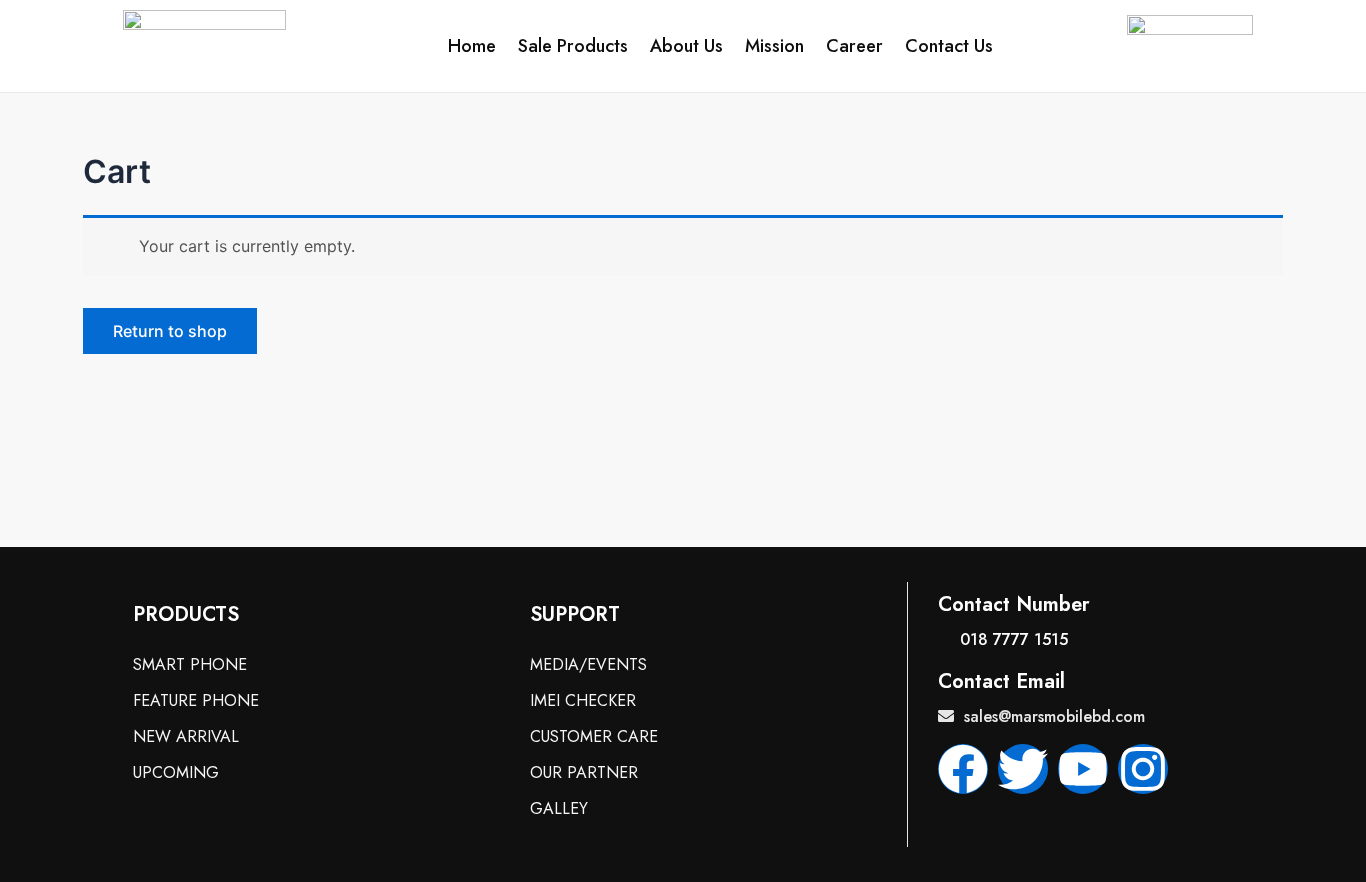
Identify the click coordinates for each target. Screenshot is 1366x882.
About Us (686, 46)
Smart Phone (190, 664)
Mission (774, 46)
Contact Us (949, 46)
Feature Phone (196, 700)
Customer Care (594, 736)
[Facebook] (963, 769)
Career (854, 46)
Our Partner (584, 772)
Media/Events (588, 664)
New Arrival (186, 736)
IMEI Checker (583, 700)
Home (472, 46)
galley (559, 808)
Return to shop (170, 331)
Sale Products (573, 46)
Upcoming (176, 772)
